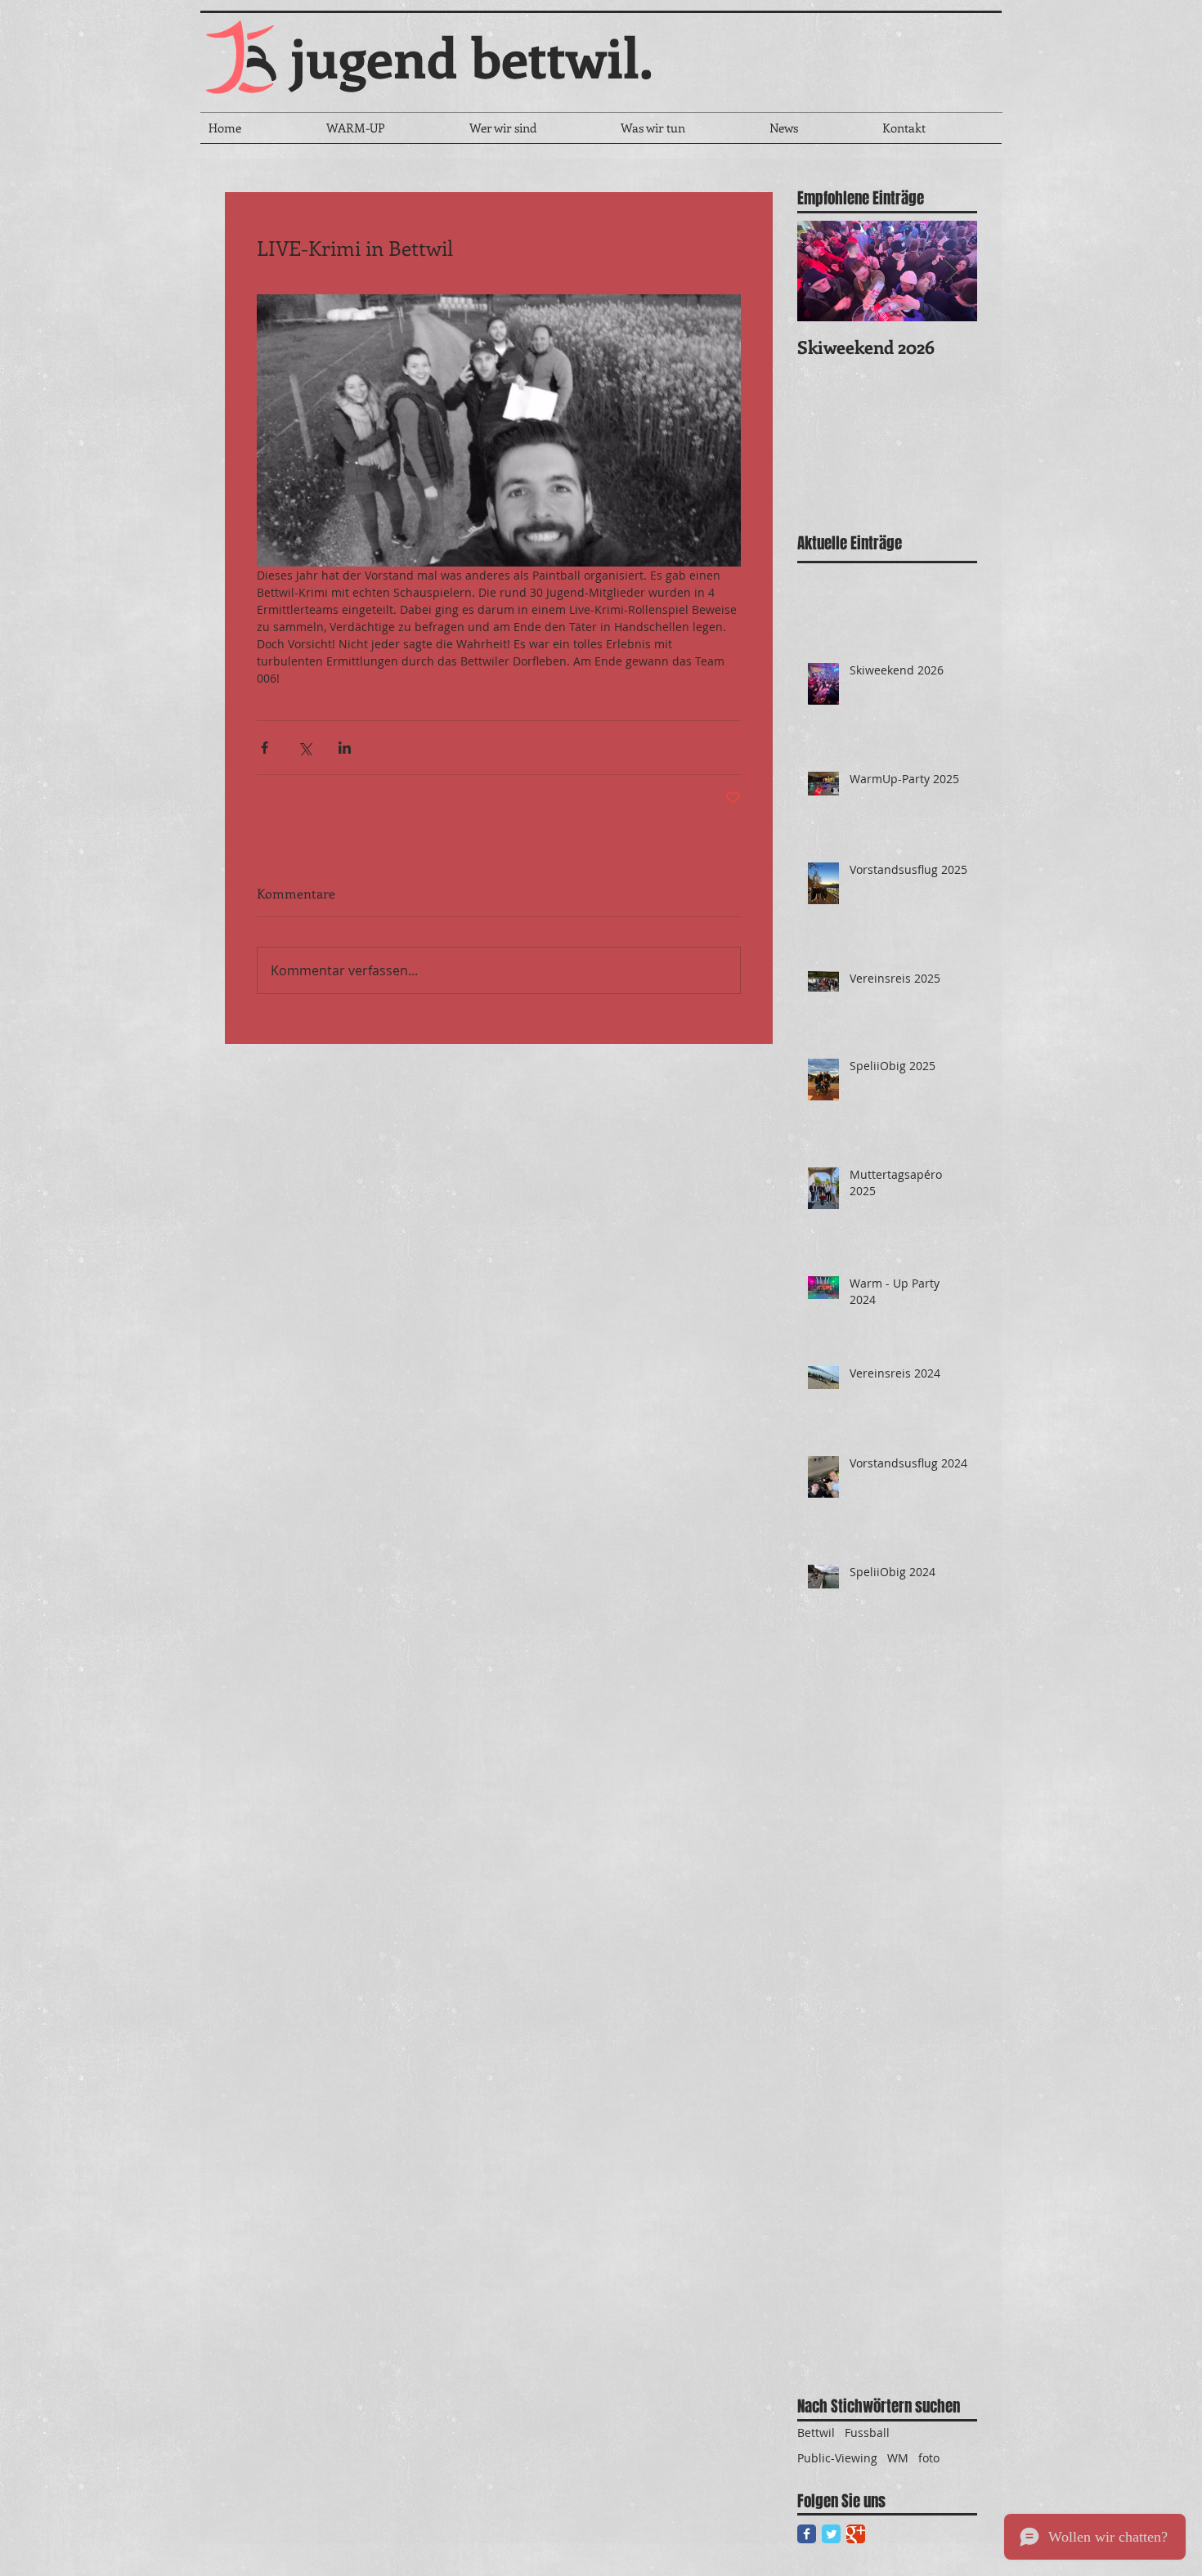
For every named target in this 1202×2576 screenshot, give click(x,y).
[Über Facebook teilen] (265, 748)
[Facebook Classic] (807, 2534)
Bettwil (816, 2433)
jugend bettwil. (472, 56)
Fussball (867, 2433)
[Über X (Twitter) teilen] (305, 748)
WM (898, 2458)
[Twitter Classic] (831, 2534)
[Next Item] (951, 271)
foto (929, 2458)
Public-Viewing (837, 2458)
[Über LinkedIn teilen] (345, 748)
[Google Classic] (856, 2534)
